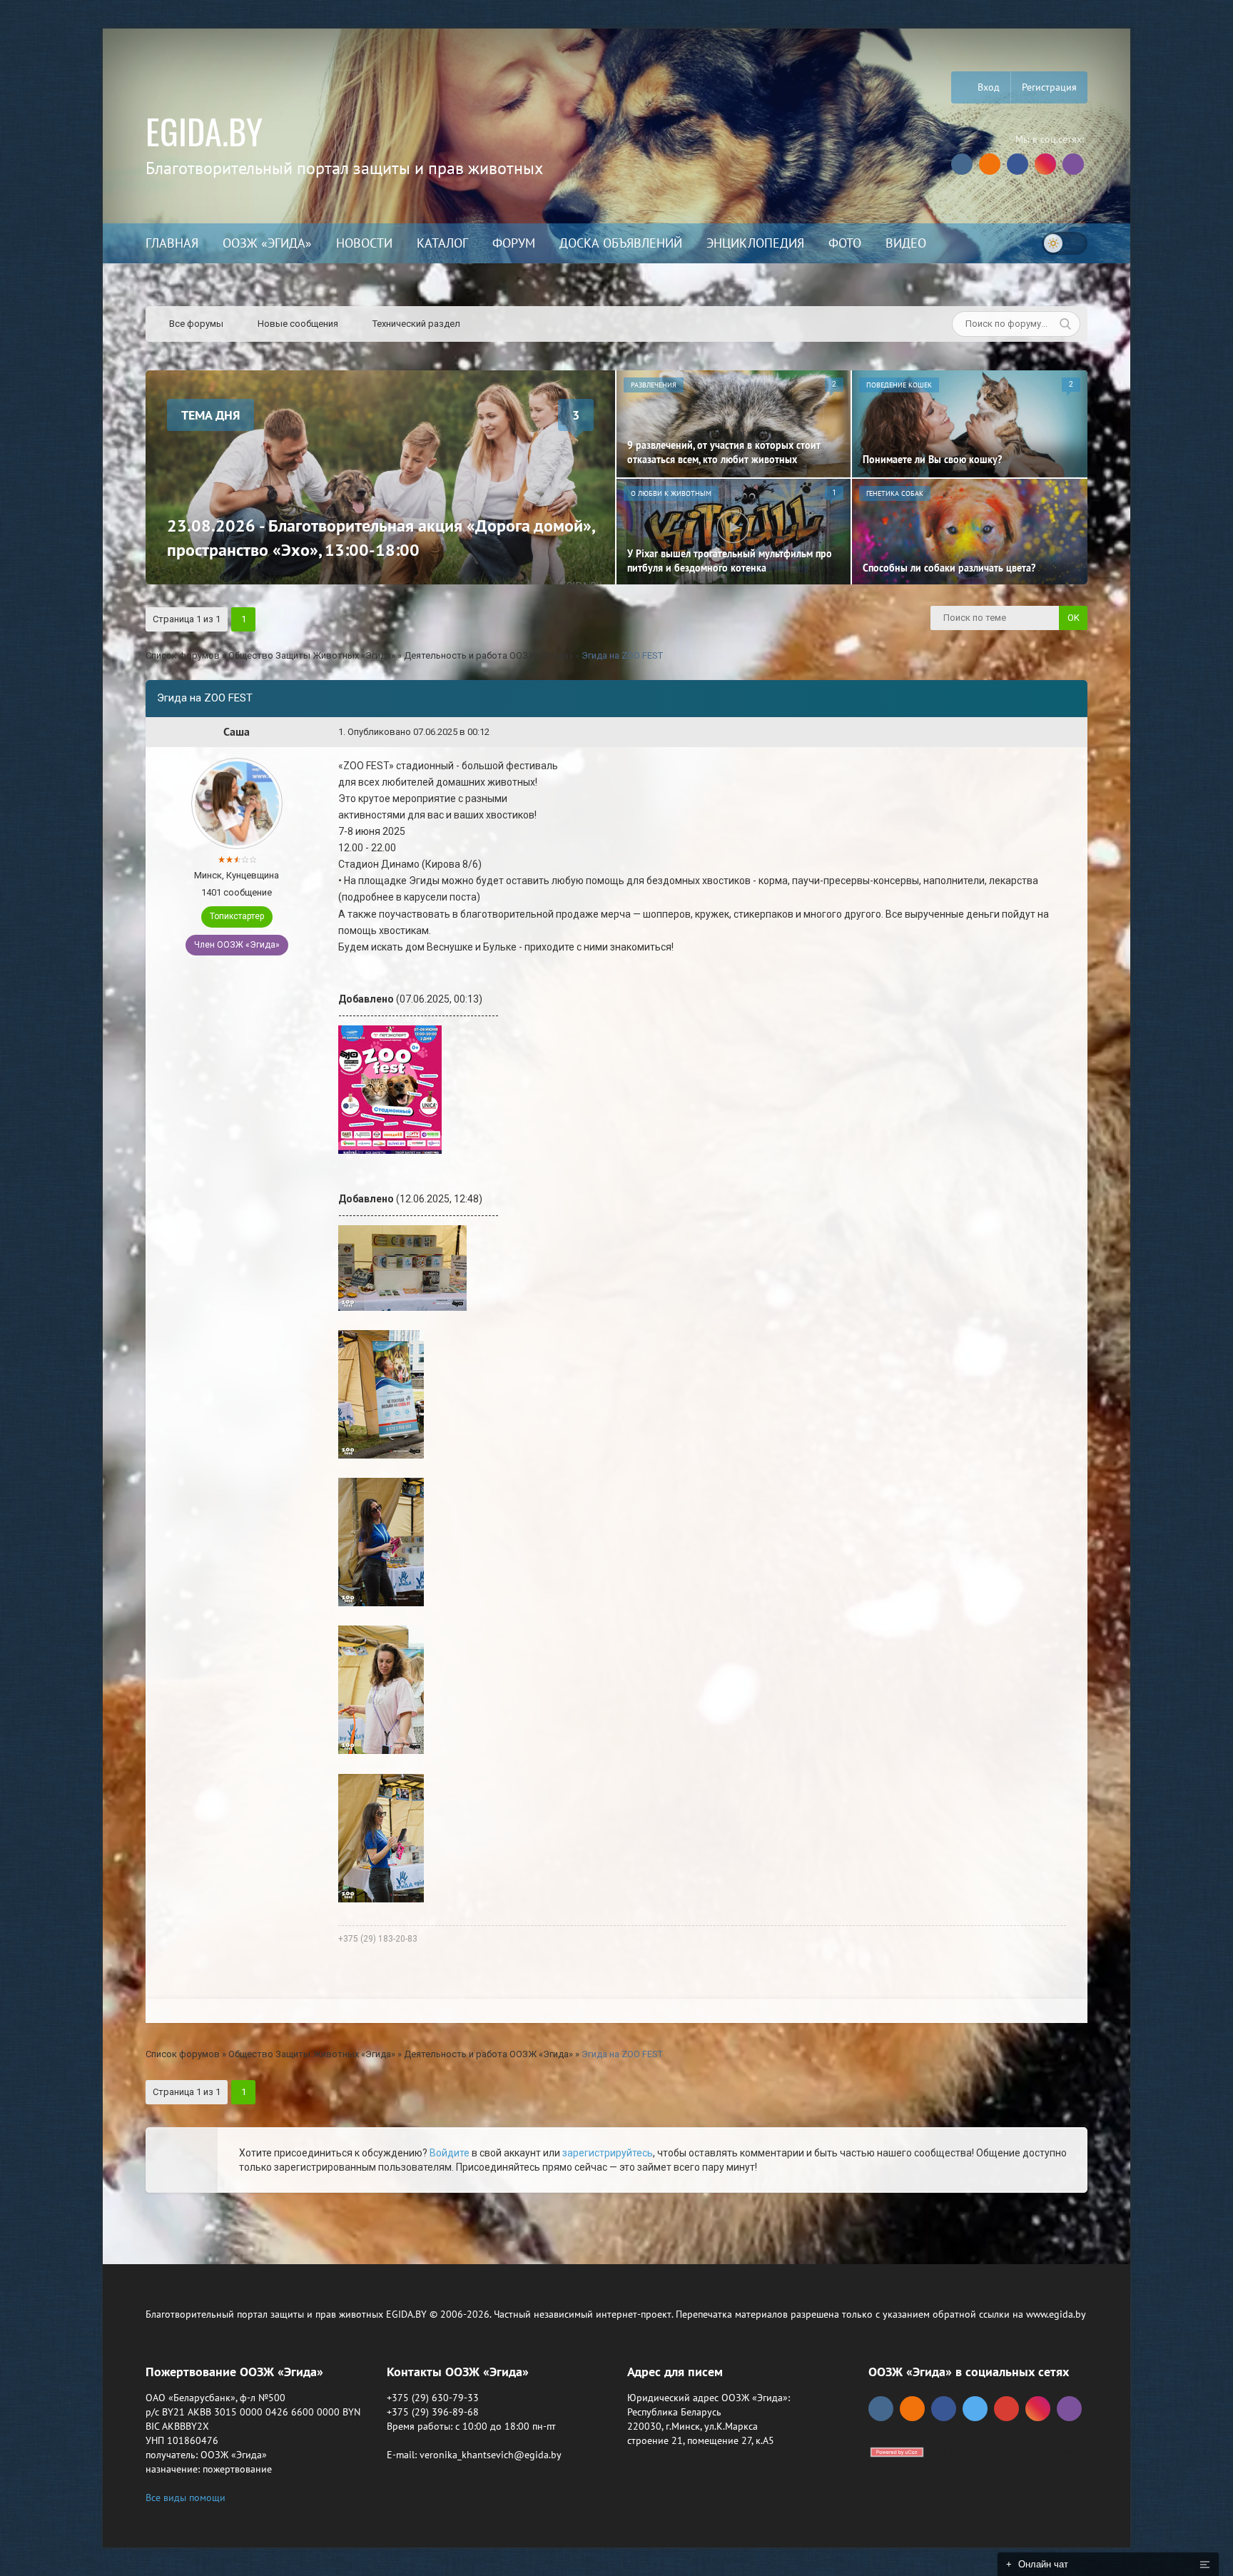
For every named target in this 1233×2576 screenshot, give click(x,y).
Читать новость (617, 1442)
